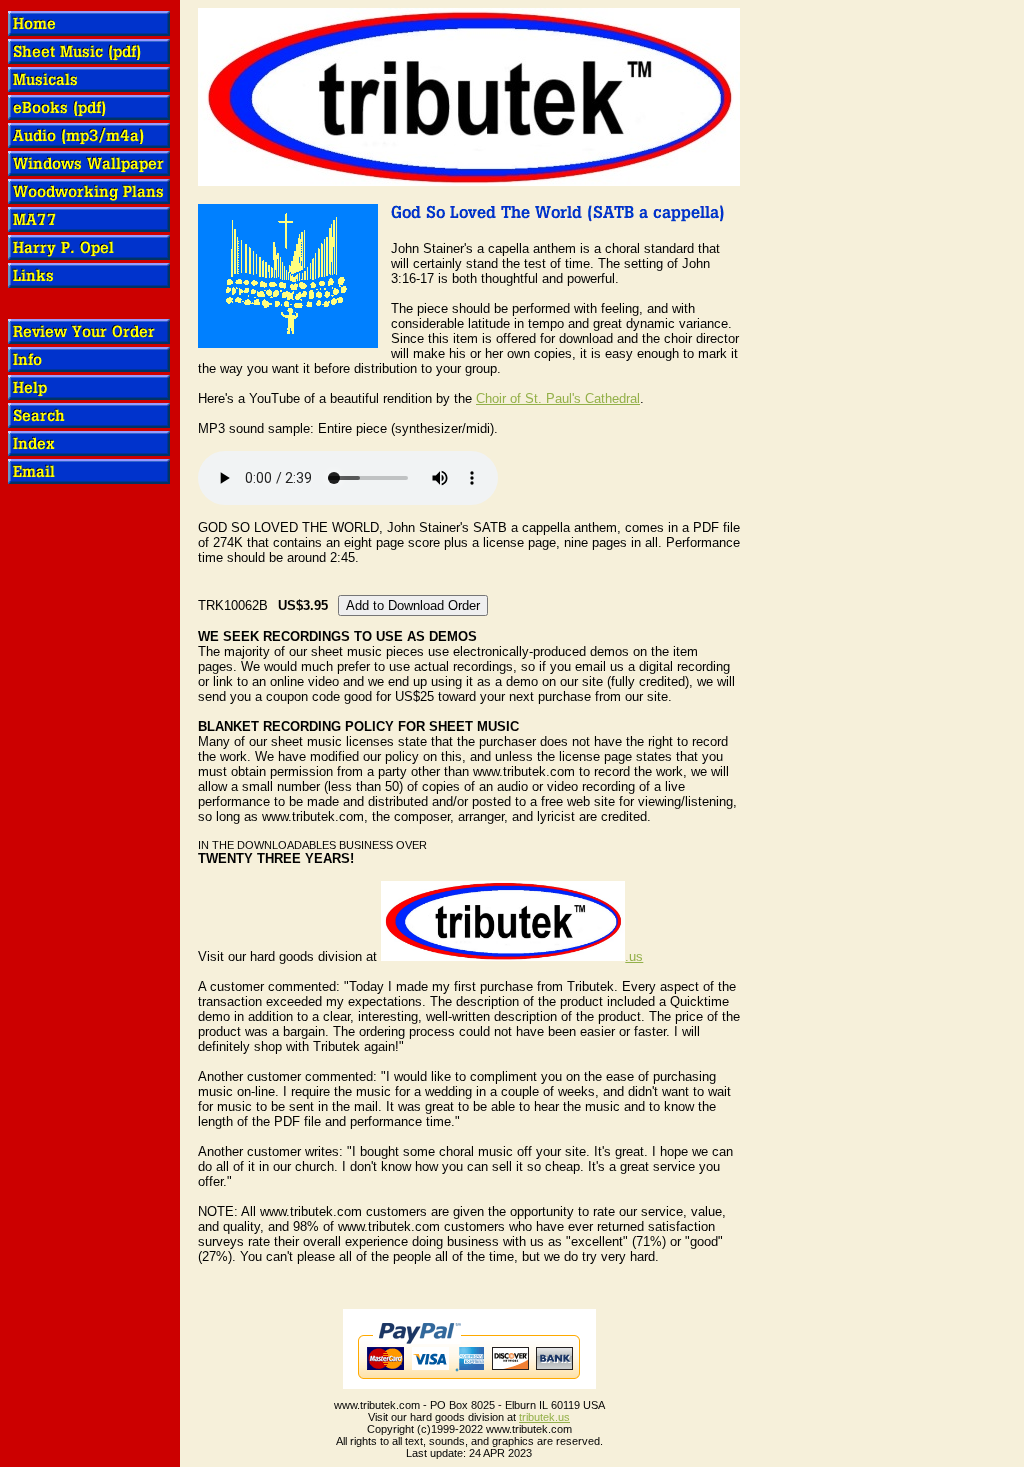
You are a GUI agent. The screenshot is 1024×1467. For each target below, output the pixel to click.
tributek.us (544, 1417)
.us (634, 956)
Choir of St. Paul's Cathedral (558, 398)
